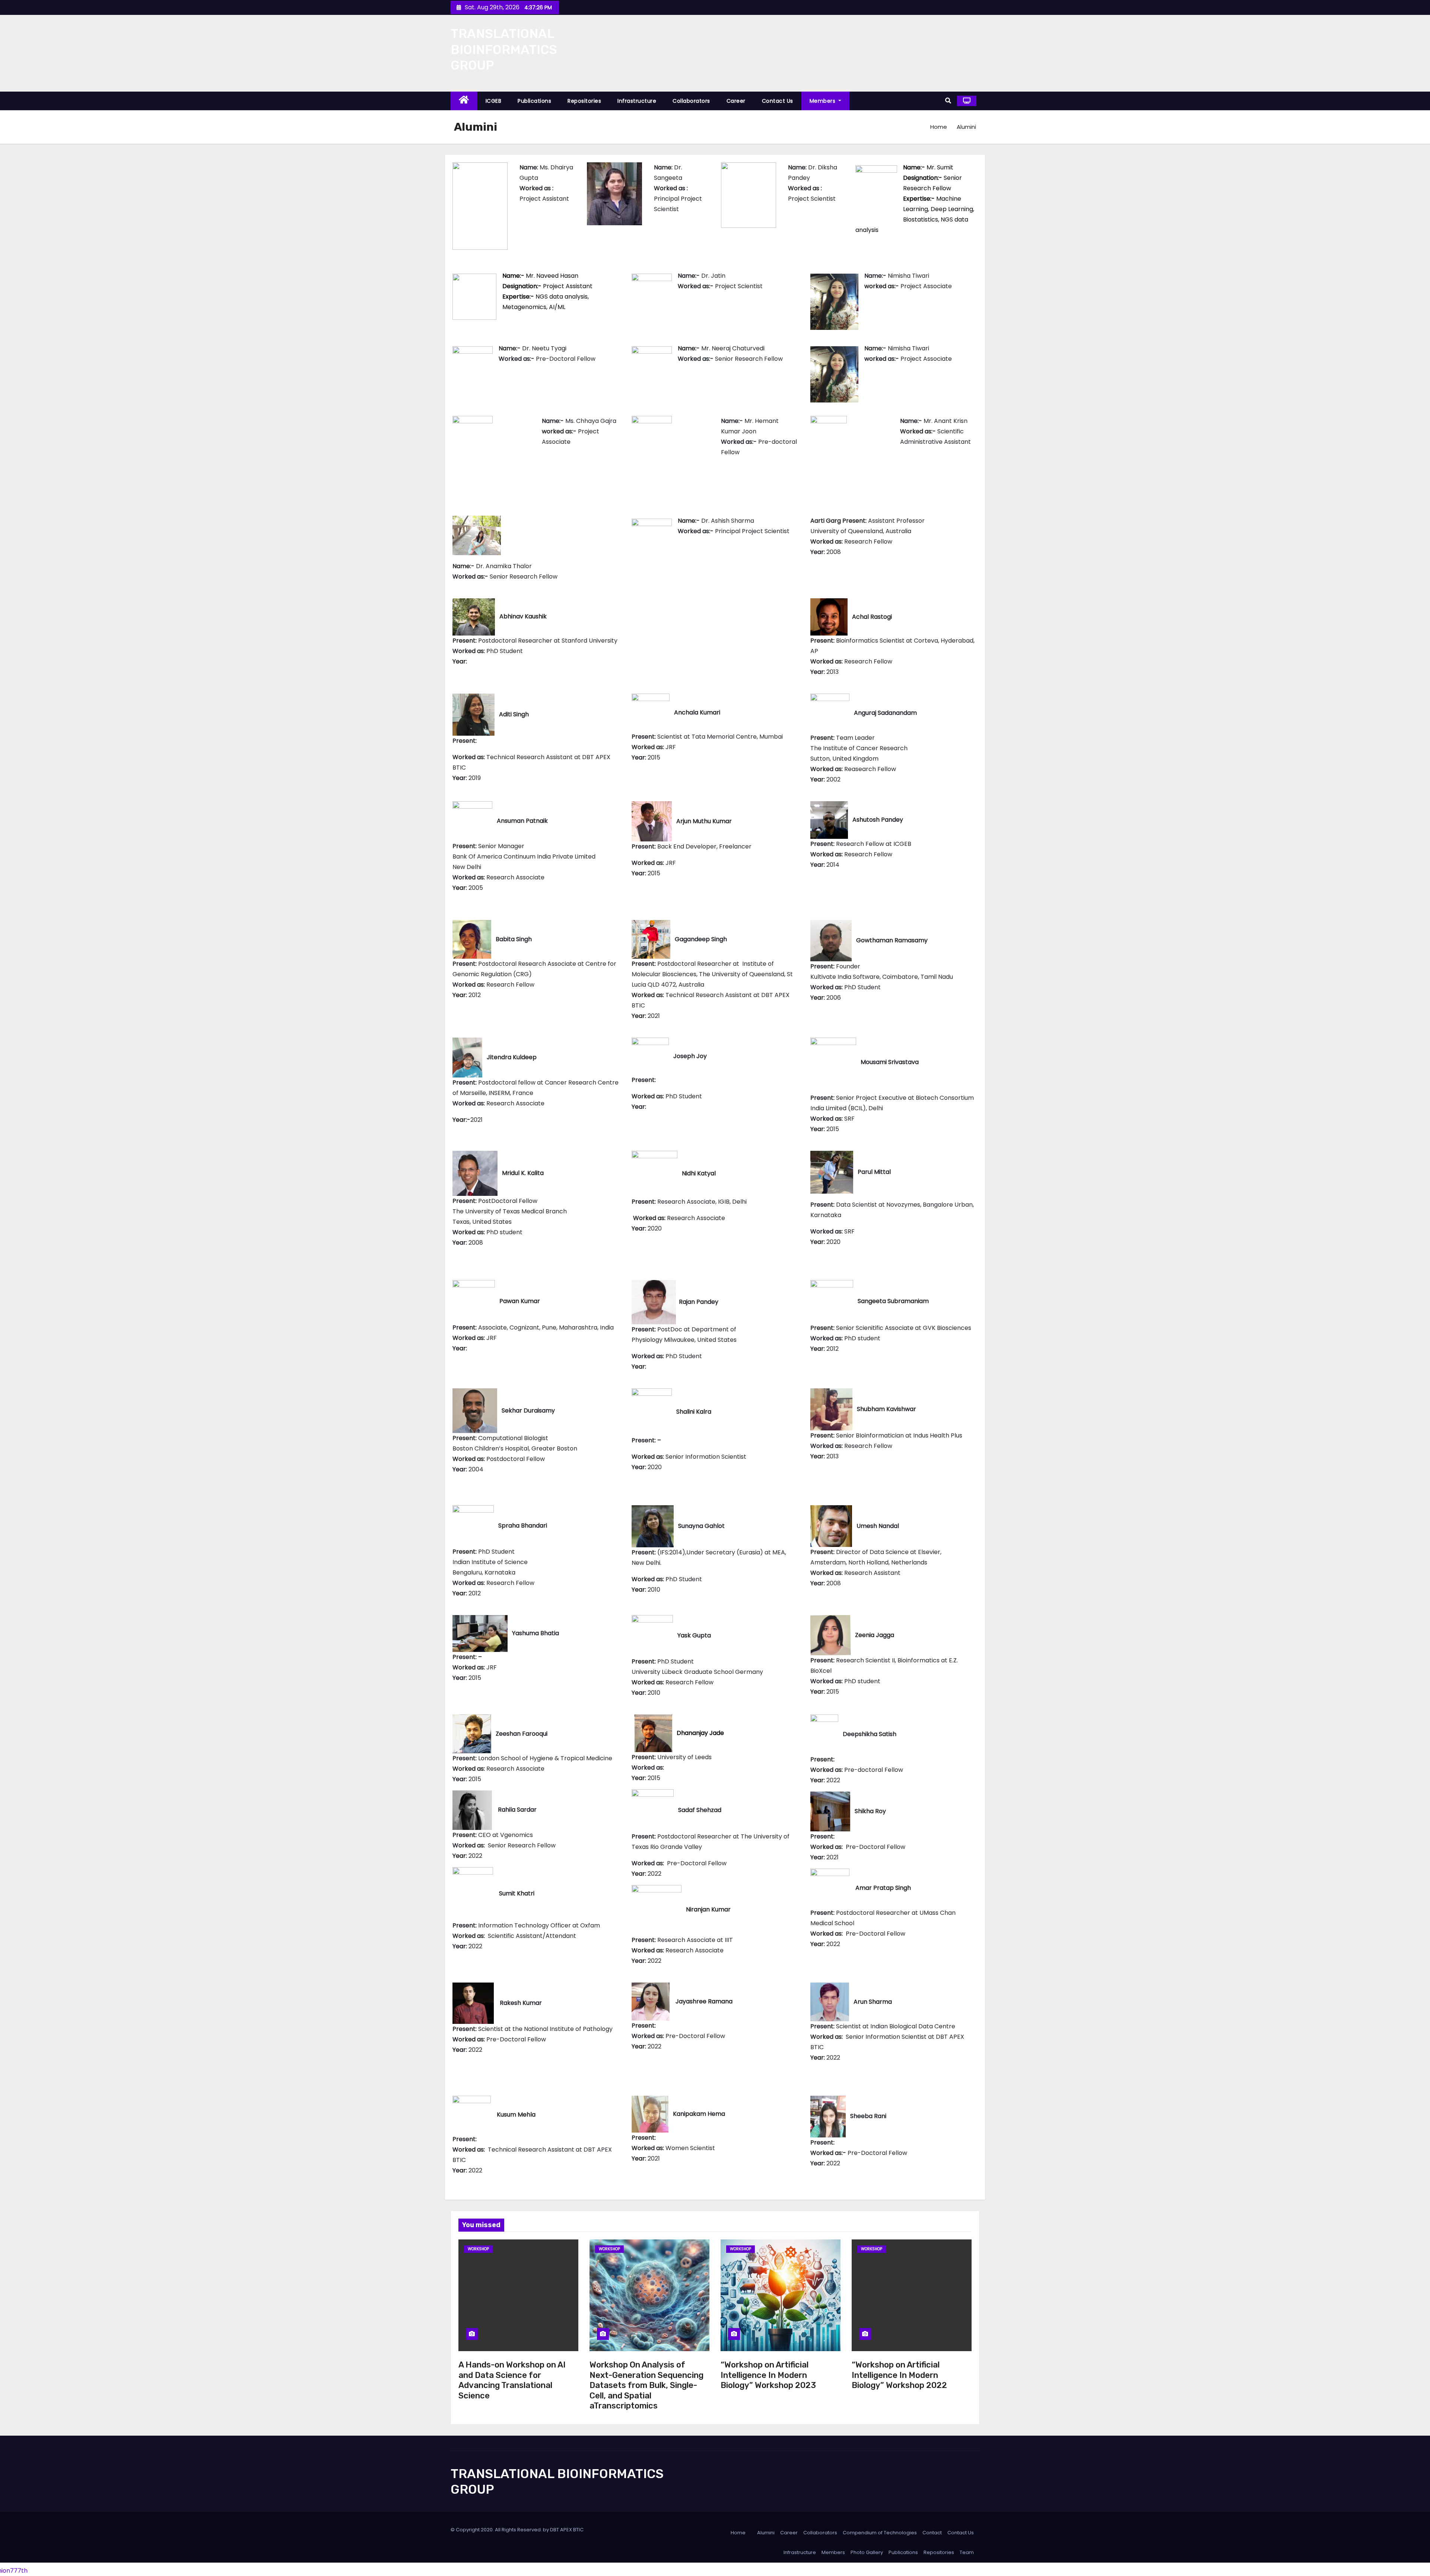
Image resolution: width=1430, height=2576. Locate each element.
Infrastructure (637, 101)
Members (823, 101)
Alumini (766, 2533)
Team (967, 2552)
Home (939, 127)
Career (736, 101)
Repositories (584, 101)
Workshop (478, 2249)
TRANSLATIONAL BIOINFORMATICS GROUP (504, 50)
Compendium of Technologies (880, 2533)
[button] (948, 101)
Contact (932, 2533)
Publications (534, 101)
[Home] (464, 101)
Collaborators (691, 101)
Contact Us (778, 101)
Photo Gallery (867, 2552)
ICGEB (494, 101)
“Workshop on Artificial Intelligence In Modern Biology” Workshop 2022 (899, 2375)
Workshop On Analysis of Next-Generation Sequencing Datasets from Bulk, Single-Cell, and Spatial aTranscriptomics (646, 2385)
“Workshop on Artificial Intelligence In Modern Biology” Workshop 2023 (768, 2375)
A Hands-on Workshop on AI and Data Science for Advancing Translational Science (512, 2380)
